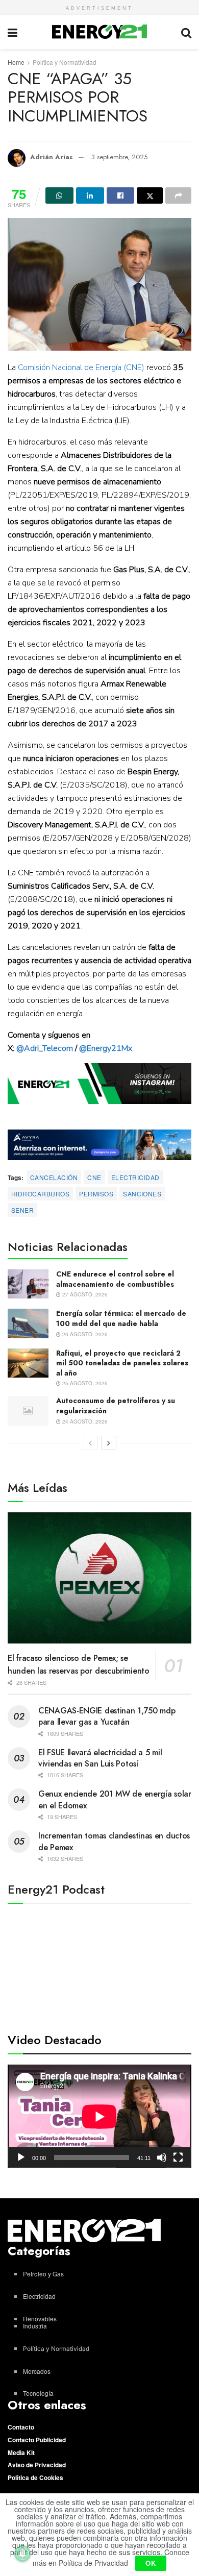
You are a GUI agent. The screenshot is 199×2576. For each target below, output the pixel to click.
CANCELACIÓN (54, 1177)
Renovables (40, 2319)
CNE (94, 1177)
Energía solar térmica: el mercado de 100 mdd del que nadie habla (121, 1318)
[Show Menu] (13, 32)
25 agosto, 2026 (84, 1383)
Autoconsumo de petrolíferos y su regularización (116, 1406)
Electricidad (135, 1177)
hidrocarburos (40, 1194)
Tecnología (38, 2393)
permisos (96, 1194)
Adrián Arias (52, 157)
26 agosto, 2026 (84, 1334)
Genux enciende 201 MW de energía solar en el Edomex (115, 1799)
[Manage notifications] (22, 2554)
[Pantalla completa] (178, 2157)
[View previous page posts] (90, 1443)
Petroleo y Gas (43, 2274)
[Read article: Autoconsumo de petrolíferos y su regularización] (28, 1410)
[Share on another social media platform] (178, 195)
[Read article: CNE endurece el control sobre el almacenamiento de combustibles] (28, 1284)
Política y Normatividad (65, 62)
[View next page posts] (109, 1443)
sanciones (142, 1194)
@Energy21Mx (106, 1048)
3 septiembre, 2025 (119, 157)
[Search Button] (186, 32)
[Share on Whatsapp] (59, 195)
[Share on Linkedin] (90, 195)
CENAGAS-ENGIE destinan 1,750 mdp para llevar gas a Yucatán (107, 1716)
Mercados (37, 2371)
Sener (22, 1210)
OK (151, 2563)
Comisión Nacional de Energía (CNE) (81, 367)
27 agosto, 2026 (84, 1294)
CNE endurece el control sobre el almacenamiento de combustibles (115, 1279)
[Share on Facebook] (121, 195)
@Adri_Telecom (45, 1048)
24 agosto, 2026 (84, 1421)
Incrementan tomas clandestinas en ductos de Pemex (114, 1841)
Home (16, 62)
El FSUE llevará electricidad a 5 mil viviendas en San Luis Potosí (100, 1758)
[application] (99, 2116)
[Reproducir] (21, 2157)
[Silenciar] (162, 2157)
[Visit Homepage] (99, 32)
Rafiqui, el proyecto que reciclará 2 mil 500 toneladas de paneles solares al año (122, 1363)
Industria (35, 2326)
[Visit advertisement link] (99, 1084)
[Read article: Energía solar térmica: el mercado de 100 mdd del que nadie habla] (28, 1323)
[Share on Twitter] (150, 195)
